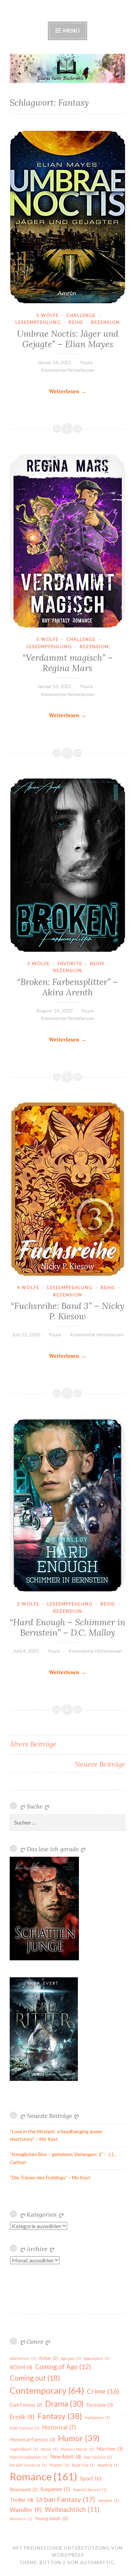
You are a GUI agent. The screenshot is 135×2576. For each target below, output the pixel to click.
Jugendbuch (24, 2449)
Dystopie (100, 2405)
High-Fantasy (25, 2428)
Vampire (109, 2500)
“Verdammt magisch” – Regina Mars (68, 663)
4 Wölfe (28, 1287)
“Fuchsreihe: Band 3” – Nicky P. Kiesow (67, 1311)
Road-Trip (83, 2465)
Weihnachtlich (72, 2509)
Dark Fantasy (26, 2405)
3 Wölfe (28, 1604)
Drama (64, 2404)
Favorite (70, 964)
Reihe (76, 322)
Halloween (97, 2417)
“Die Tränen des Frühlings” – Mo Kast (50, 2177)
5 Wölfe (47, 315)
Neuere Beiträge (100, 1764)
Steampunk (24, 2490)
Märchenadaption (29, 2457)
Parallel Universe (28, 2465)
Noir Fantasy (98, 2457)
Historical (59, 2427)
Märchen (110, 2449)
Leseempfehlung (38, 322)
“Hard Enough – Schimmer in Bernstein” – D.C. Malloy (67, 1627)
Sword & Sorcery (90, 2490)
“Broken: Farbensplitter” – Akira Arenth (67, 987)
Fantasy (60, 2416)
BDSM (21, 2367)
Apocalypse (97, 2358)
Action (48, 2358)
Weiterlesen (67, 392)
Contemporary (47, 2390)
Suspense (55, 2489)
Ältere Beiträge (33, 1744)
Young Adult (51, 2518)
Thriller (21, 2500)
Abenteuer (23, 2358)
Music (49, 2449)
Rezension (105, 322)
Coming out (35, 2378)
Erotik (22, 2417)
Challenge (81, 315)
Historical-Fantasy (33, 2439)
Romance (43, 2476)
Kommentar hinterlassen (68, 370)
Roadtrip (108, 2465)
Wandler (26, 2510)
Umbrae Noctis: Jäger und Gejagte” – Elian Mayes (68, 339)
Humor (79, 2438)
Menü (71, 30)
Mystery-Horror (77, 2449)
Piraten (59, 2465)
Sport (91, 2478)
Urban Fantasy (66, 2499)
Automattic (97, 2562)
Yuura (86, 362)
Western (21, 2519)
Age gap (71, 2358)
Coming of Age (63, 2367)
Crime (103, 2391)
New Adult (66, 2457)
